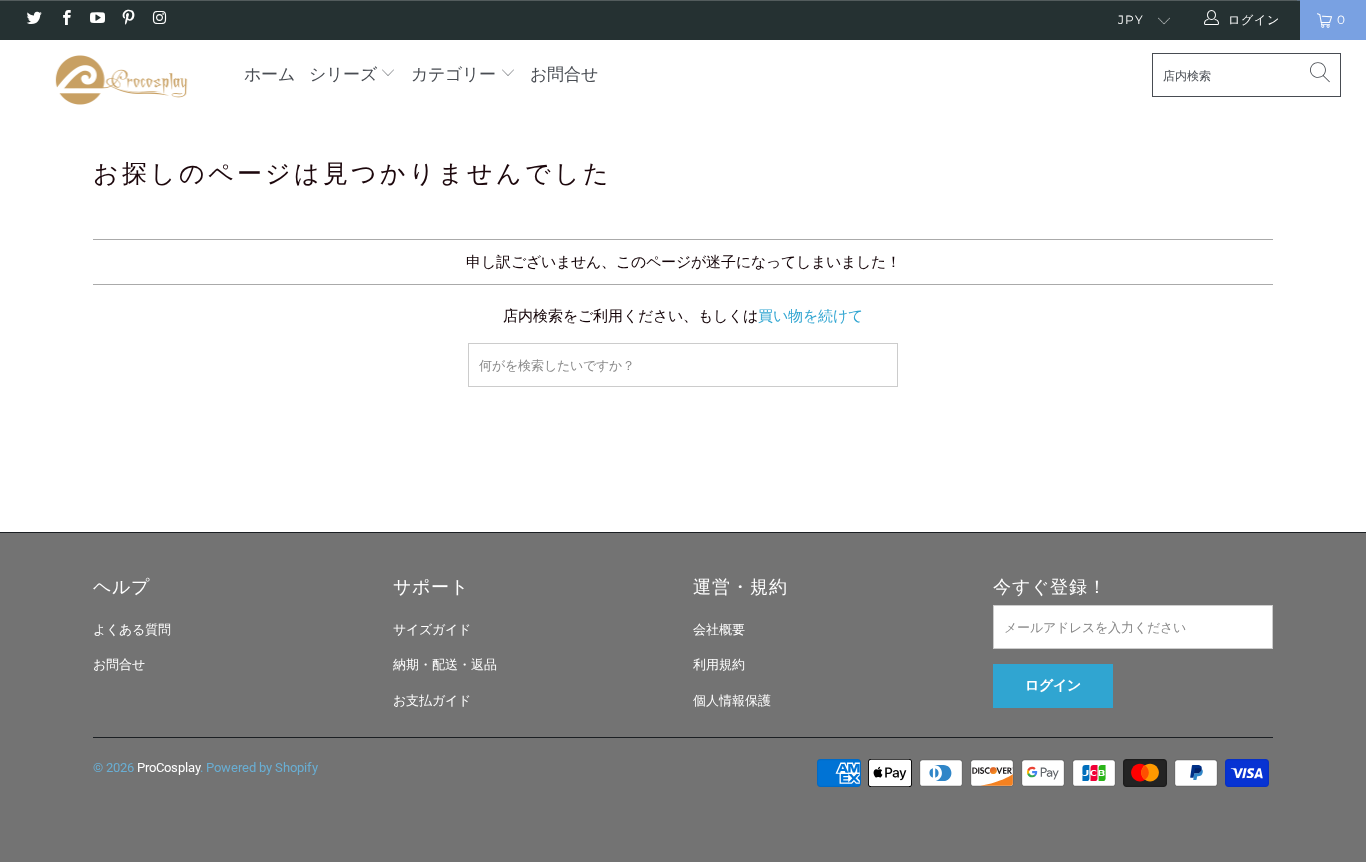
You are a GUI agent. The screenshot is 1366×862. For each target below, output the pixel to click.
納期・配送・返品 (445, 664)
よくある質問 (132, 629)
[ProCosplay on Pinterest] (127, 20)
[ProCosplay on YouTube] (96, 20)
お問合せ (564, 74)
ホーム (269, 74)
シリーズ (345, 74)
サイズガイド (432, 629)
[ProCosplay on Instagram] (158, 20)
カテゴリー (453, 74)
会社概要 (719, 629)
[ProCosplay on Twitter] (33, 20)
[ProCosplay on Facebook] (64, 20)
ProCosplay (168, 767)
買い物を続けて (810, 316)
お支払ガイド (432, 700)
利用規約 (719, 664)
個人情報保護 (732, 700)
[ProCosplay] (119, 80)
